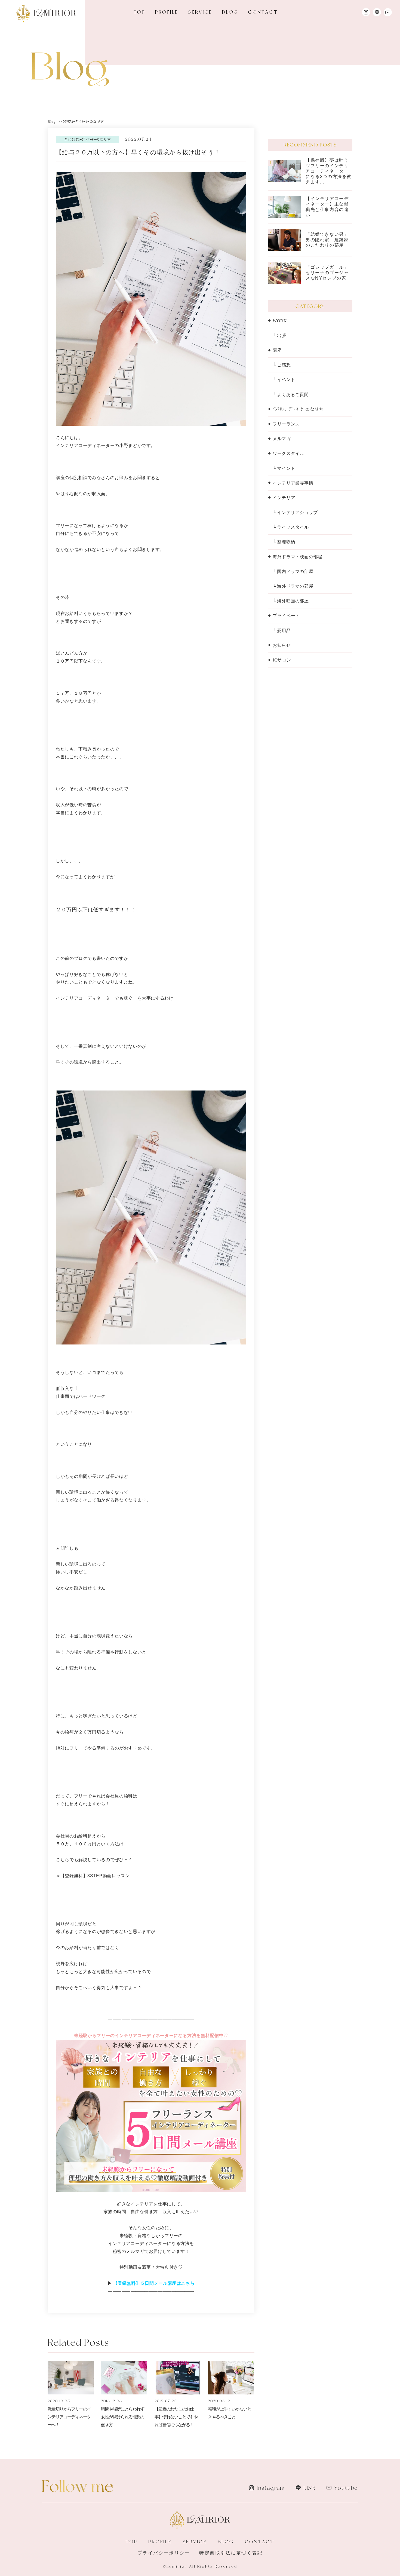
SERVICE (200, 12)
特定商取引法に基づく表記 (231, 2553)
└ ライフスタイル (291, 527)
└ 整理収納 (284, 542)
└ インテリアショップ (295, 512)
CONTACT (263, 12)
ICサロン (282, 660)
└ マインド (284, 468)
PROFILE (167, 12)
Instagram (271, 2488)
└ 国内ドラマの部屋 (293, 572)
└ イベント (284, 380)
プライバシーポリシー (164, 2553)
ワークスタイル (288, 453)
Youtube (346, 2488)
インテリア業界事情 (293, 483)
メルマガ (282, 439)
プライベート (286, 616)
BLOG (230, 12)
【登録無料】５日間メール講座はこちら (154, 2283)
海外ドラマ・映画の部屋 (298, 557)
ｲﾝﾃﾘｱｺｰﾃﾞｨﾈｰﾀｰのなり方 (298, 409)
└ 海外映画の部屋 (291, 601)
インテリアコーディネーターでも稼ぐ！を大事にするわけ (115, 998)
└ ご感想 (282, 365)
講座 (277, 350)
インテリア (284, 498)
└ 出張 (279, 336)
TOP (139, 12)
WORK (280, 321)
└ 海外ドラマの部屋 (293, 586)
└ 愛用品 (282, 631)
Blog (52, 122)
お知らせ (282, 645)
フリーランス (286, 424)
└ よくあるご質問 (291, 395)
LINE (309, 2488)
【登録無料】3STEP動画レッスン (95, 1876)
